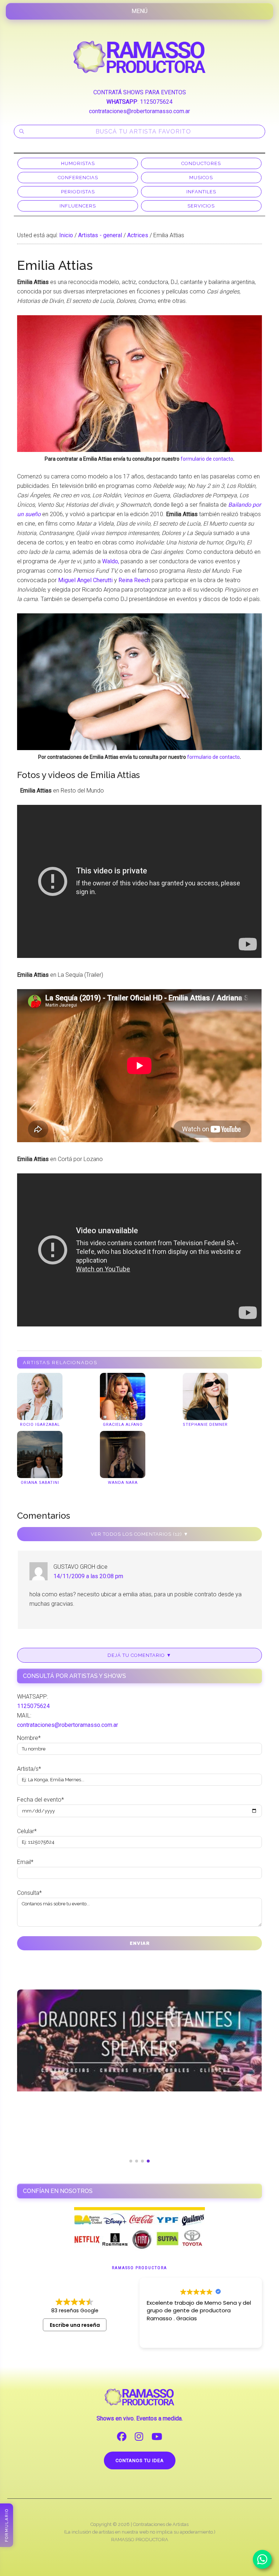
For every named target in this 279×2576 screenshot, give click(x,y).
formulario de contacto (207, 459)
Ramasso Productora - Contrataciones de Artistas (139, 57)
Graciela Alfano (123, 1425)
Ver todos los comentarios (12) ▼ (140, 1534)
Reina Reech (134, 580)
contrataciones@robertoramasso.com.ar (139, 111)
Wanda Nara (123, 1483)
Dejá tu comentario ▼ (139, 1655)
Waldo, (111, 561)
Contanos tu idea (140, 2460)
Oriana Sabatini (40, 1483)
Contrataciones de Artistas (161, 2524)
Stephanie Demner (205, 1425)
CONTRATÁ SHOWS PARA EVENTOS (140, 92)
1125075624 (156, 102)
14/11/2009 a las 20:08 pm (88, 1576)
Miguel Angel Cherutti (85, 580)
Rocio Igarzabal (40, 1425)
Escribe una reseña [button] (75, 2325)
